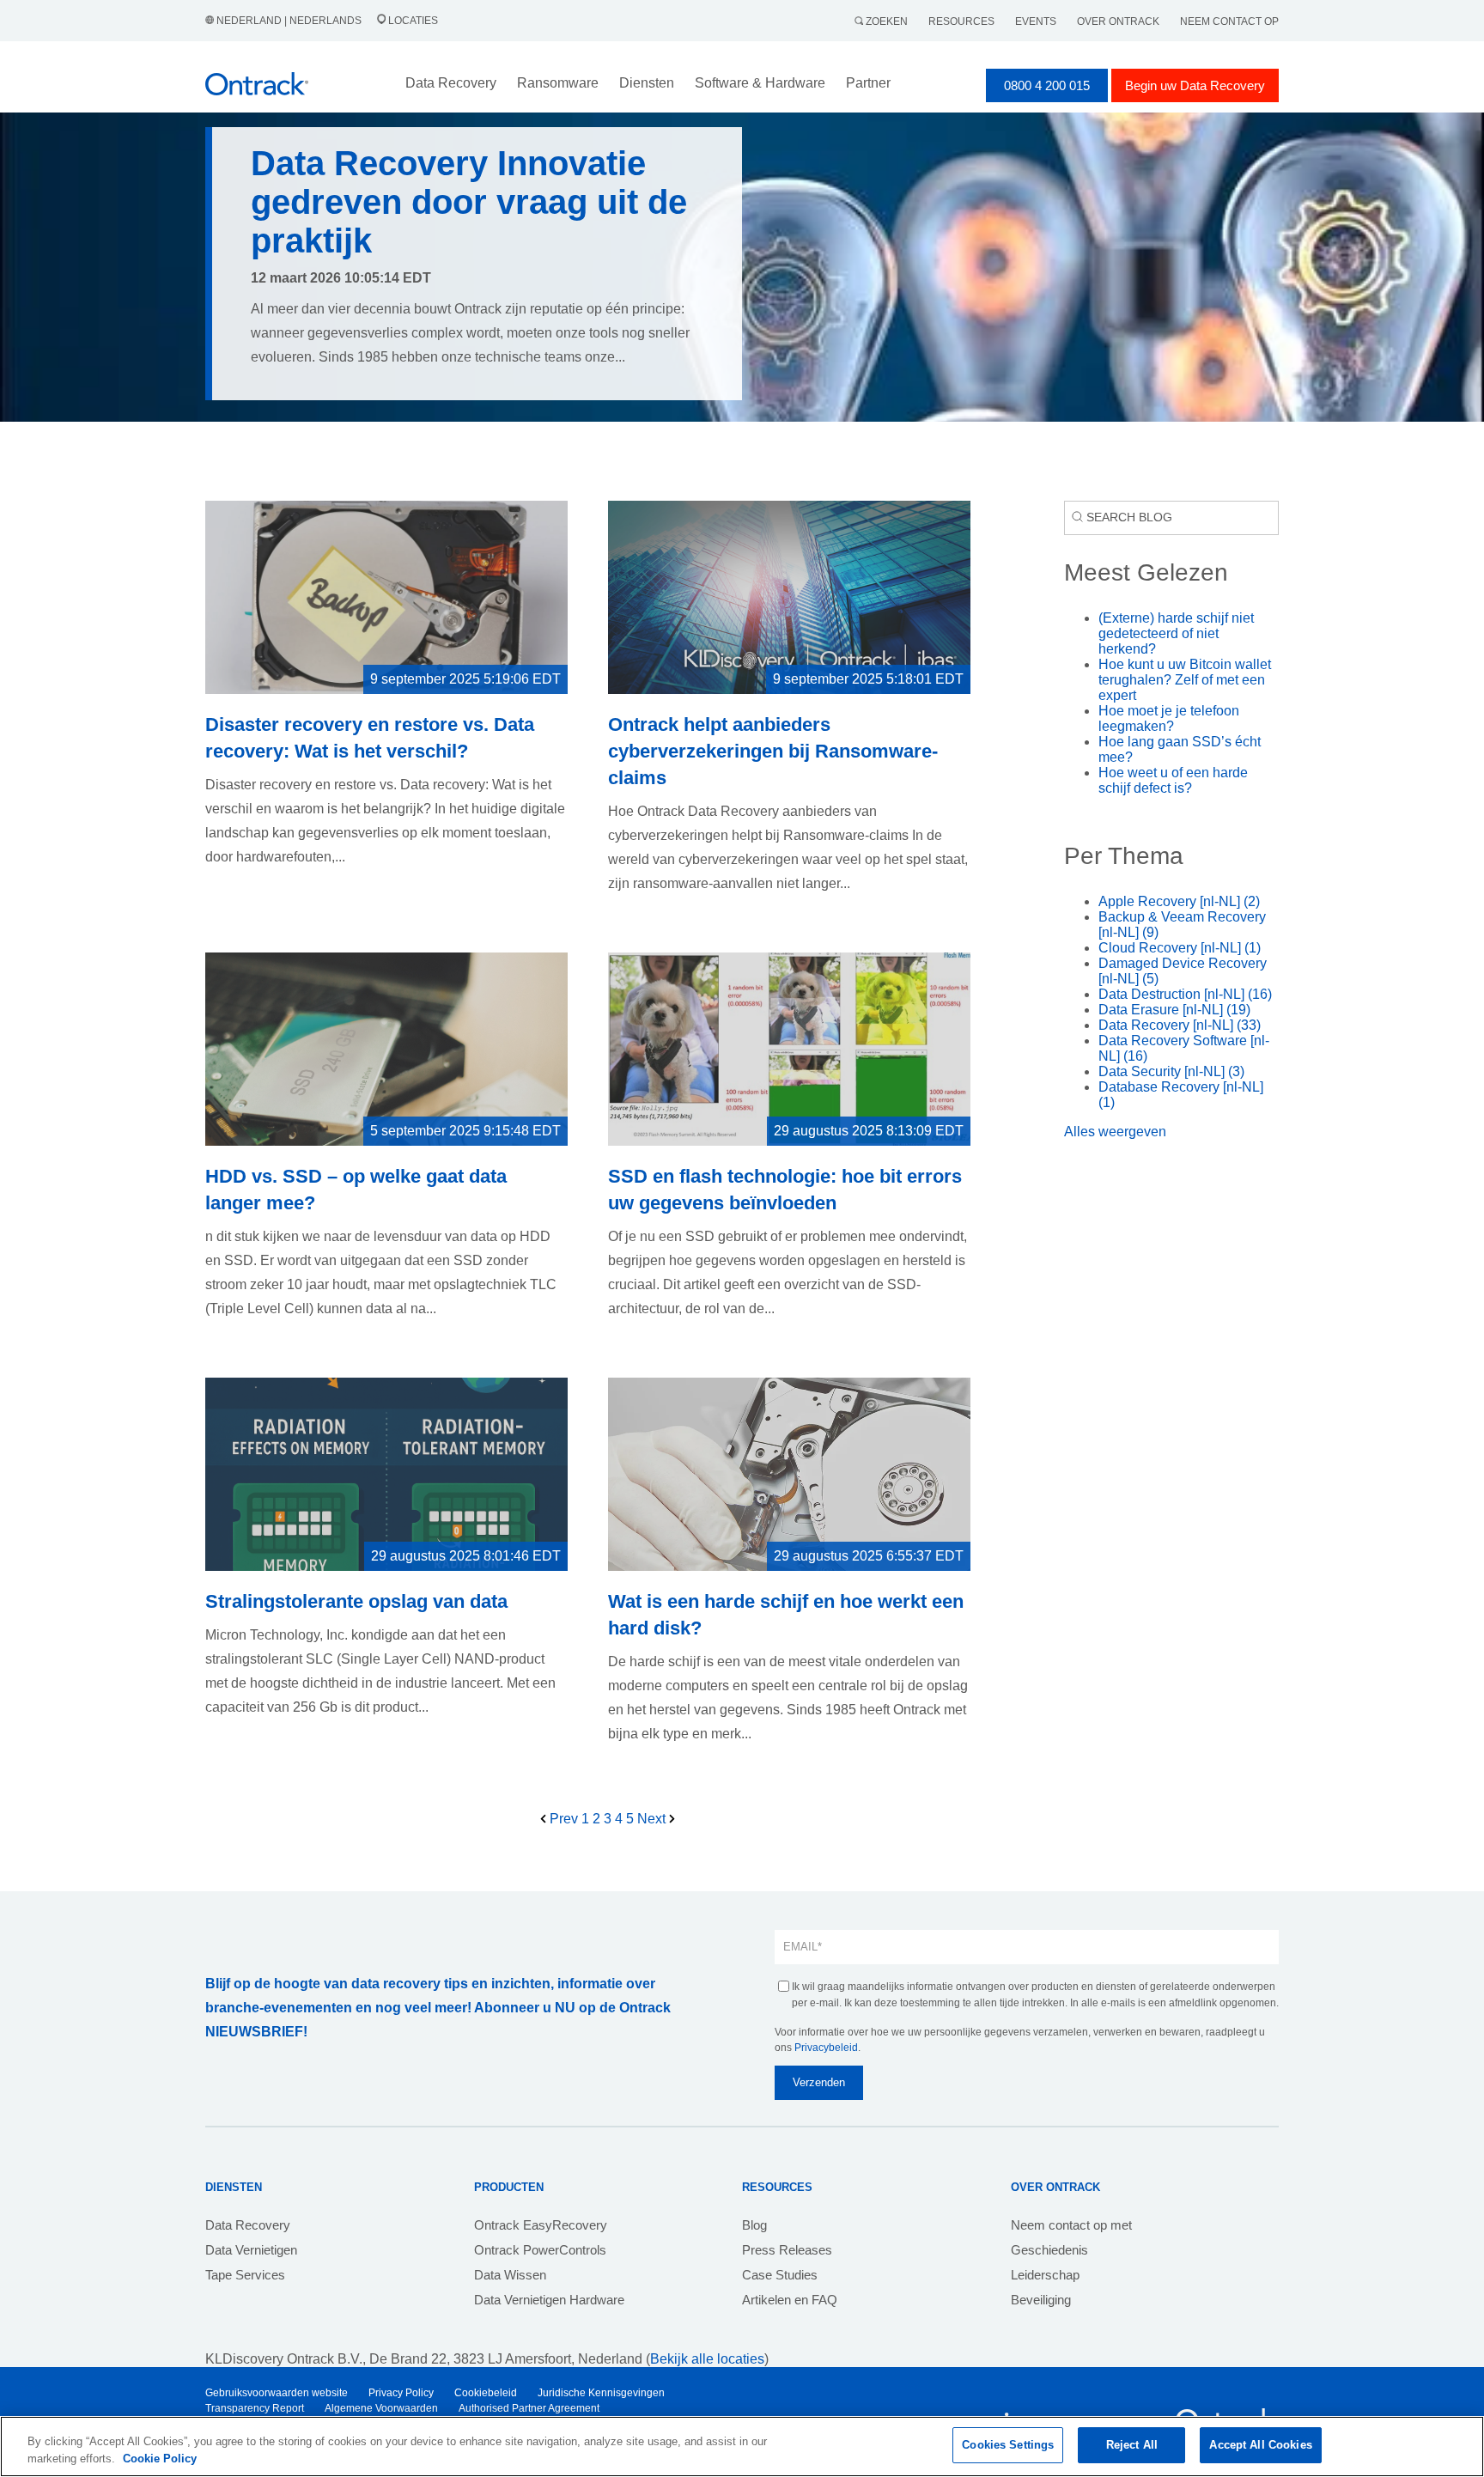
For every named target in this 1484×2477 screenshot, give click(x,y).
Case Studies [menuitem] (780, 2275)
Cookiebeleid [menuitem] (486, 2393)
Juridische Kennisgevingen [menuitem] (601, 2393)
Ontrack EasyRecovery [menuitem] (541, 2225)
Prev (564, 1819)
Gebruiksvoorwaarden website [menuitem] (277, 2393)
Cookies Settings (1008, 2445)
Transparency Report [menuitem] (255, 2408)
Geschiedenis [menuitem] (1049, 2250)
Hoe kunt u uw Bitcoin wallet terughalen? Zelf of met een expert (1185, 680)
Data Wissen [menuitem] (510, 2275)
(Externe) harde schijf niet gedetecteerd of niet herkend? (1176, 633)
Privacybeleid (826, 2048)
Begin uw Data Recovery (1195, 85)
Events (1036, 21)
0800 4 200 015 (1047, 85)
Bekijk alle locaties (707, 2359)
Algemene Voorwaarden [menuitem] (381, 2408)
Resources (961, 21)
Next (653, 1819)
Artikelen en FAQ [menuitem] (790, 2300)
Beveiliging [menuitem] (1041, 2300)
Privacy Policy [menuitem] (401, 2393)
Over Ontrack (1118, 21)
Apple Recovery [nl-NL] (1179, 901)
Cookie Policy (160, 2459)
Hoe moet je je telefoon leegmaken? (1169, 718)
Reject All (1132, 2445)
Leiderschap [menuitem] (1045, 2275)
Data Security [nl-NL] (1171, 1071)
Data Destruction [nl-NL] (1185, 994)
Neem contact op (1229, 21)
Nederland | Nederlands (289, 21)
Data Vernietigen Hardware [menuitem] (549, 2300)
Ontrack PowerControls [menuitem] (540, 2250)
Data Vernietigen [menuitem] (251, 2250)
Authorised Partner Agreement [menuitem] (529, 2408)
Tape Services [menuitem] (245, 2275)
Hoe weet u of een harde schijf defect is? (1173, 780)
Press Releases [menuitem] (787, 2250)
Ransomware (558, 83)
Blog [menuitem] (754, 2225)
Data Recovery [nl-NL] (1180, 1025)
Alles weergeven (1115, 1132)
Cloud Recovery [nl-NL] (1180, 948)
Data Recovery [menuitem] (248, 2225)
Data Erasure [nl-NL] (1174, 1010)
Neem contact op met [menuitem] (1071, 2225)
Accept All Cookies (1260, 2445)
